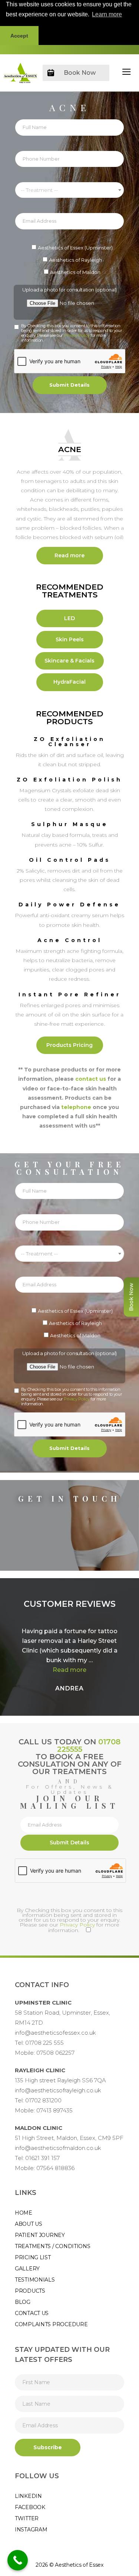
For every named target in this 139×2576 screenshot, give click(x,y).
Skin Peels (70, 639)
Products (30, 2291)
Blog (23, 2302)
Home (24, 2213)
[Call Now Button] (18, 2560)
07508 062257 (55, 2053)
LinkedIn (28, 2496)
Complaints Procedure (51, 2324)
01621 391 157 (42, 2158)
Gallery (27, 2269)
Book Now (80, 73)
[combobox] (69, 190)
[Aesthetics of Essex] (20, 73)
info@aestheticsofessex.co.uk (55, 2033)
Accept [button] (19, 36)
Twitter (27, 2518)
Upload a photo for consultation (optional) (69, 290)
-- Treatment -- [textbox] (39, 190)
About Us (29, 2224)
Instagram (31, 2530)
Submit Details (69, 385)
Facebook (30, 2507)
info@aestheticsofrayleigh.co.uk (58, 2090)
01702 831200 (43, 2100)
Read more (69, 555)
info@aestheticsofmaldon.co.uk (58, 2148)
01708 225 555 (44, 2043)
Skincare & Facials (69, 661)
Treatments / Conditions (53, 2246)
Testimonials (35, 2280)
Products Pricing (69, 1045)
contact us (91, 1079)
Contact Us (32, 2313)
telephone (76, 1107)
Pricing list (33, 2257)
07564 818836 (55, 2168)
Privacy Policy (77, 335)
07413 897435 (54, 2110)
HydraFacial (69, 682)
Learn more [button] (107, 14)
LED (69, 618)
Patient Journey (40, 2235)
